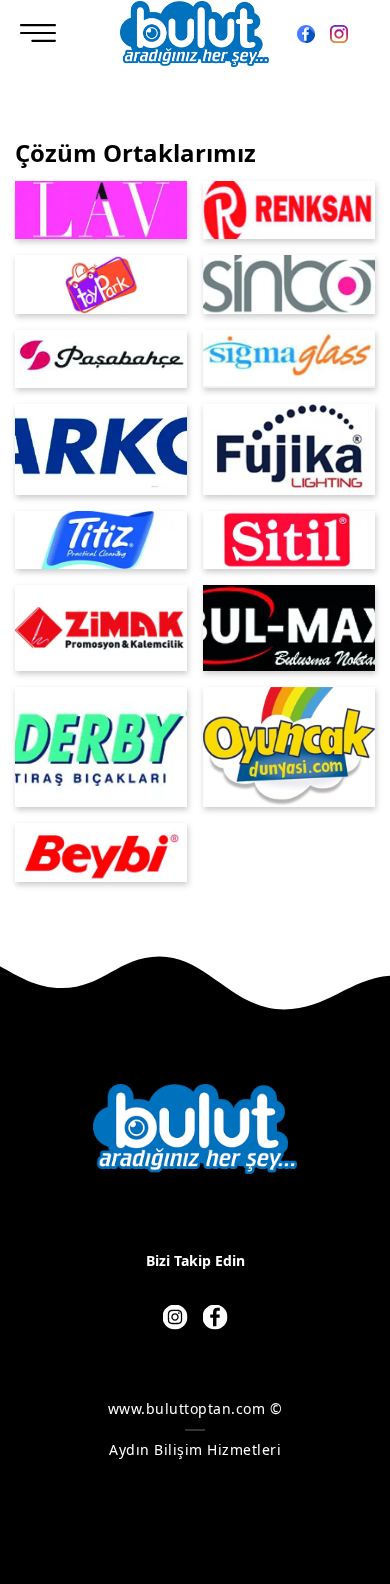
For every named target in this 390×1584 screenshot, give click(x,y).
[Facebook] (306, 31)
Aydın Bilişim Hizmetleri (195, 1449)
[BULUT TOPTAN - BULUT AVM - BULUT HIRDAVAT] (195, 34)
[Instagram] (338, 31)
